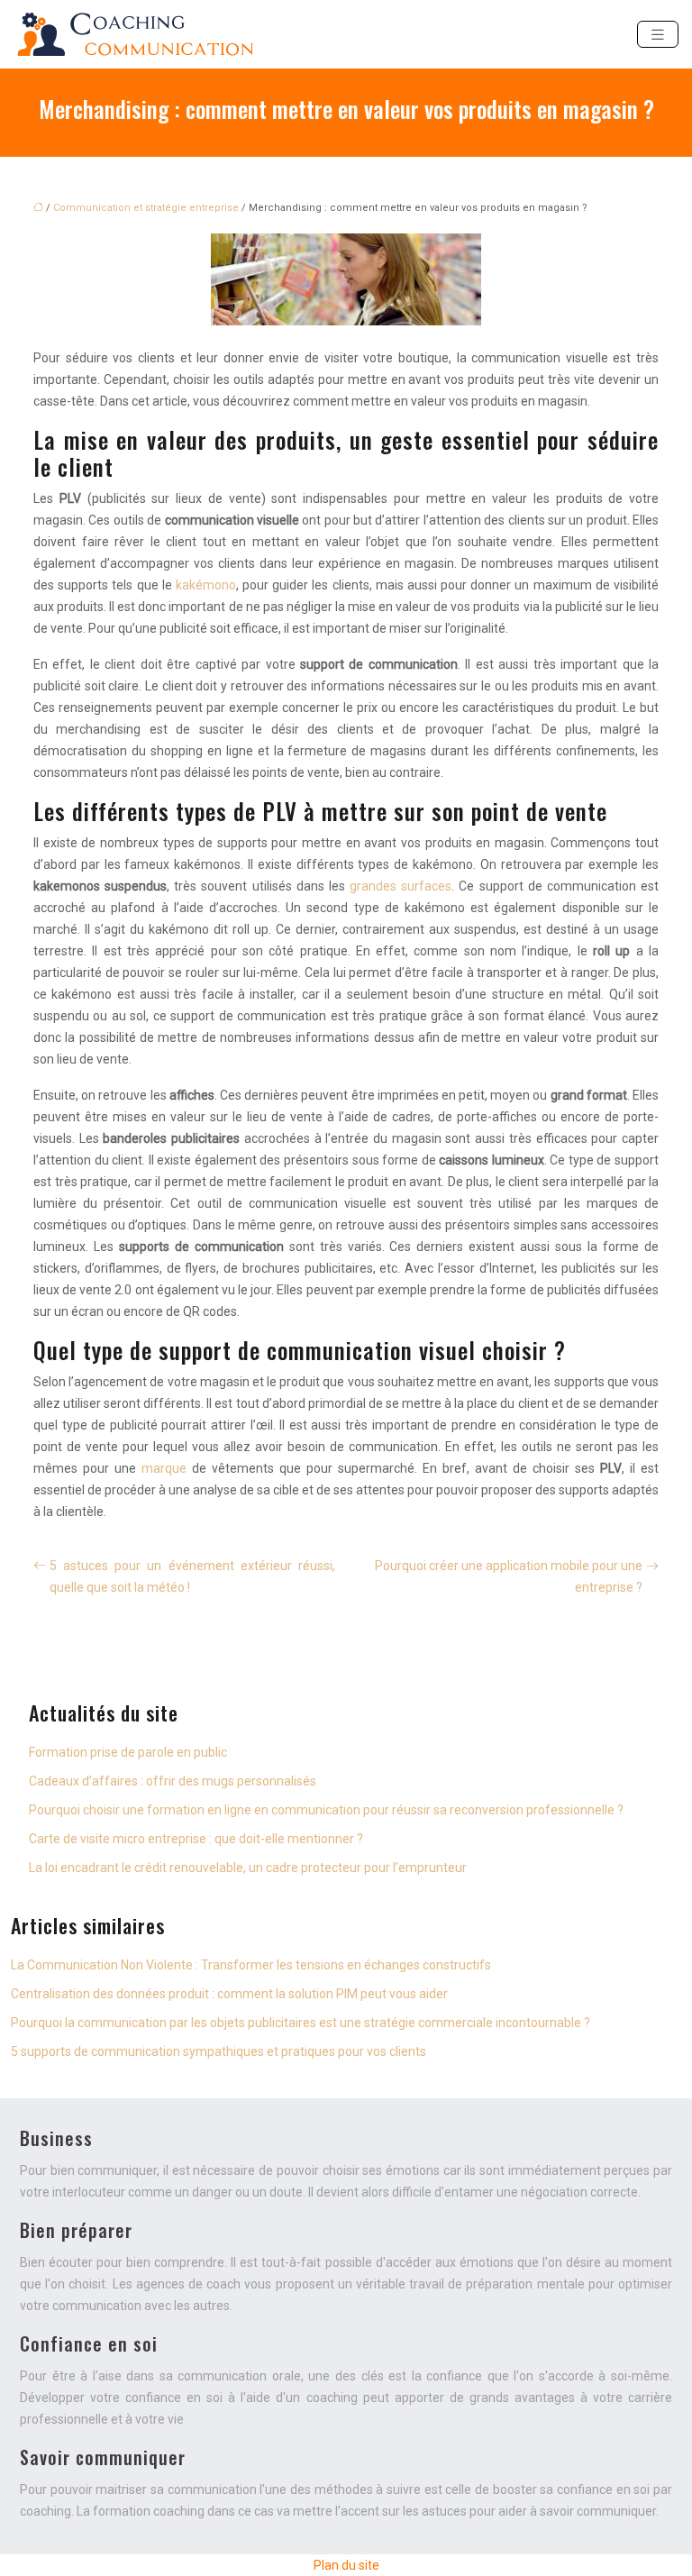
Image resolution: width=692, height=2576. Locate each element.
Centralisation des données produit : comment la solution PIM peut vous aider (229, 1994)
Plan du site (346, 2565)
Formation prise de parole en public (128, 1752)
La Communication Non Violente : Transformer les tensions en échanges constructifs (251, 1965)
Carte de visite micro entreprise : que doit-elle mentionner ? (196, 1839)
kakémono (204, 585)
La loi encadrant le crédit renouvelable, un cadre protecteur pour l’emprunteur (248, 1868)
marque (164, 1468)
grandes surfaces (401, 886)
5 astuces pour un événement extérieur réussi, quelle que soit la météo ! (192, 1576)
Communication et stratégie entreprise (146, 208)
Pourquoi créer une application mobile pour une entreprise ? (509, 1576)
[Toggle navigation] (658, 35)
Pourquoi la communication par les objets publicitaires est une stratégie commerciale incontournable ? (300, 2023)
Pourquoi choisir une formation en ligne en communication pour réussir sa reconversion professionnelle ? (326, 1810)
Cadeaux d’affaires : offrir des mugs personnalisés (173, 1781)
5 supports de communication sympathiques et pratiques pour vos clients (219, 2051)
